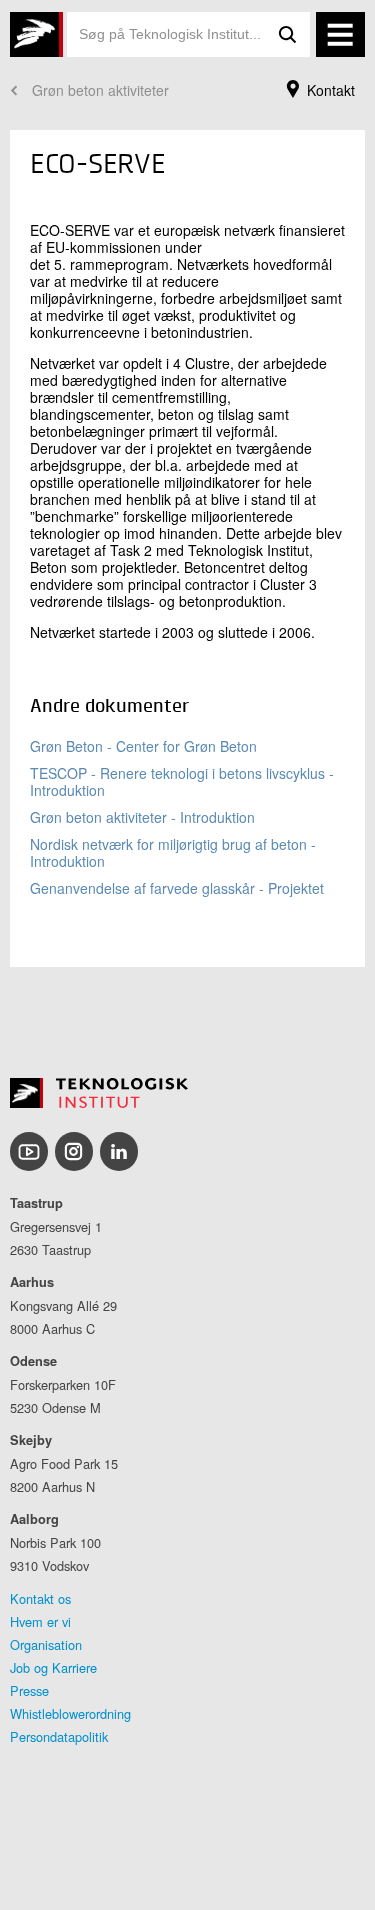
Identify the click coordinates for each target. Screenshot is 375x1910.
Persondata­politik (59, 1736)
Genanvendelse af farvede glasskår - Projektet (177, 888)
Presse (29, 1690)
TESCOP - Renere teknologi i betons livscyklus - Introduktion (182, 781)
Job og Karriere (53, 1667)
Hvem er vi (40, 1621)
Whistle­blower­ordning (70, 1713)
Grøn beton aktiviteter (100, 90)
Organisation (46, 1644)
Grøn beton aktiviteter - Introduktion (142, 817)
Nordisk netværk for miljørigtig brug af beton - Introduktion (173, 852)
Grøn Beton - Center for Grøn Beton (143, 746)
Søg (288, 34)
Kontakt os (40, 1598)
